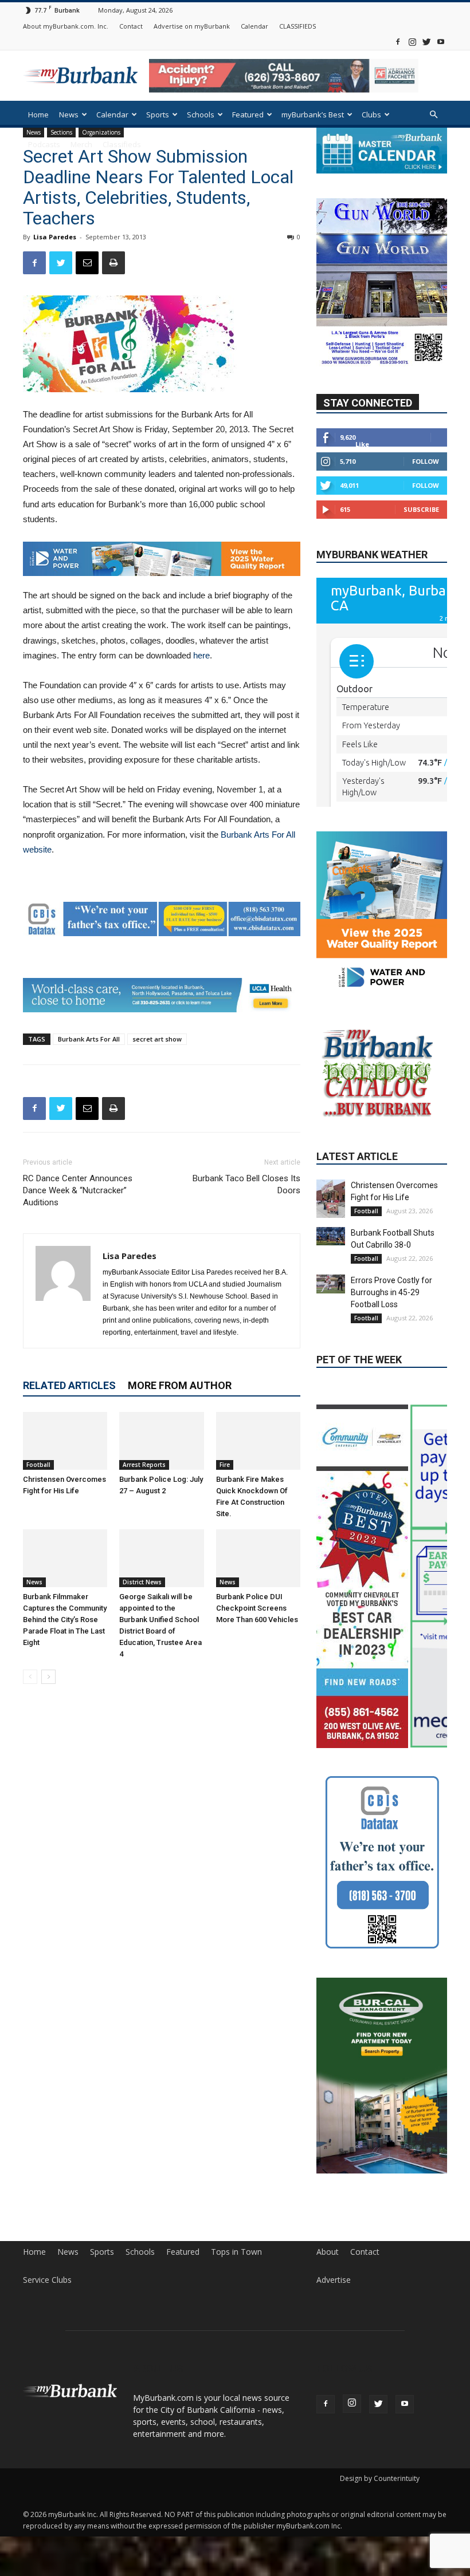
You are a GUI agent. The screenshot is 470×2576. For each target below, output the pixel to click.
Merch (81, 144)
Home (38, 115)
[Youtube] (441, 42)
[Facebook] (398, 42)
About (328, 2182)
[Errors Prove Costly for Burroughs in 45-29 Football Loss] (331, 1279)
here (201, 655)
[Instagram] (412, 42)
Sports (158, 115)
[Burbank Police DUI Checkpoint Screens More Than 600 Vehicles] (258, 1558)
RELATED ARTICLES (69, 1385)
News (69, 115)
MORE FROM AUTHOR (180, 1385)
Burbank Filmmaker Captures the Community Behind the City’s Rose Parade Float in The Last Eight (65, 1620)
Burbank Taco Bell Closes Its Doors (246, 1184)
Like (362, 444)
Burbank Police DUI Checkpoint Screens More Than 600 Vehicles (257, 1608)
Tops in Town (236, 2182)
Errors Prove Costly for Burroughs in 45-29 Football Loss (391, 1288)
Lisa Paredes (55, 237)
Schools (201, 115)
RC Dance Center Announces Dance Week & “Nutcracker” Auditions (78, 1190)
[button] (433, 115)
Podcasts (44, 144)
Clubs (371, 115)
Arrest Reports (144, 1465)
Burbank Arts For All (89, 1039)
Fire (225, 1465)
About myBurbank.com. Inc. (66, 26)
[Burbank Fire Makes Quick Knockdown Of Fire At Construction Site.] (258, 1441)
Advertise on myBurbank (192, 26)
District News (142, 1582)
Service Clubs (47, 2210)
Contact (131, 26)
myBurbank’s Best (313, 115)
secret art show (157, 1039)
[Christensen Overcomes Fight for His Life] (65, 1441)
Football (38, 1465)
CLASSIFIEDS (297, 26)
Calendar (254, 26)
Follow (426, 461)
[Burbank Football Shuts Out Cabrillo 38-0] (331, 1232)
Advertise (334, 2210)
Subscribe (421, 509)
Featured (248, 115)
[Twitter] (426, 42)
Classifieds (122, 144)
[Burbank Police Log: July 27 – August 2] (161, 1441)
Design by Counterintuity (380, 2409)
